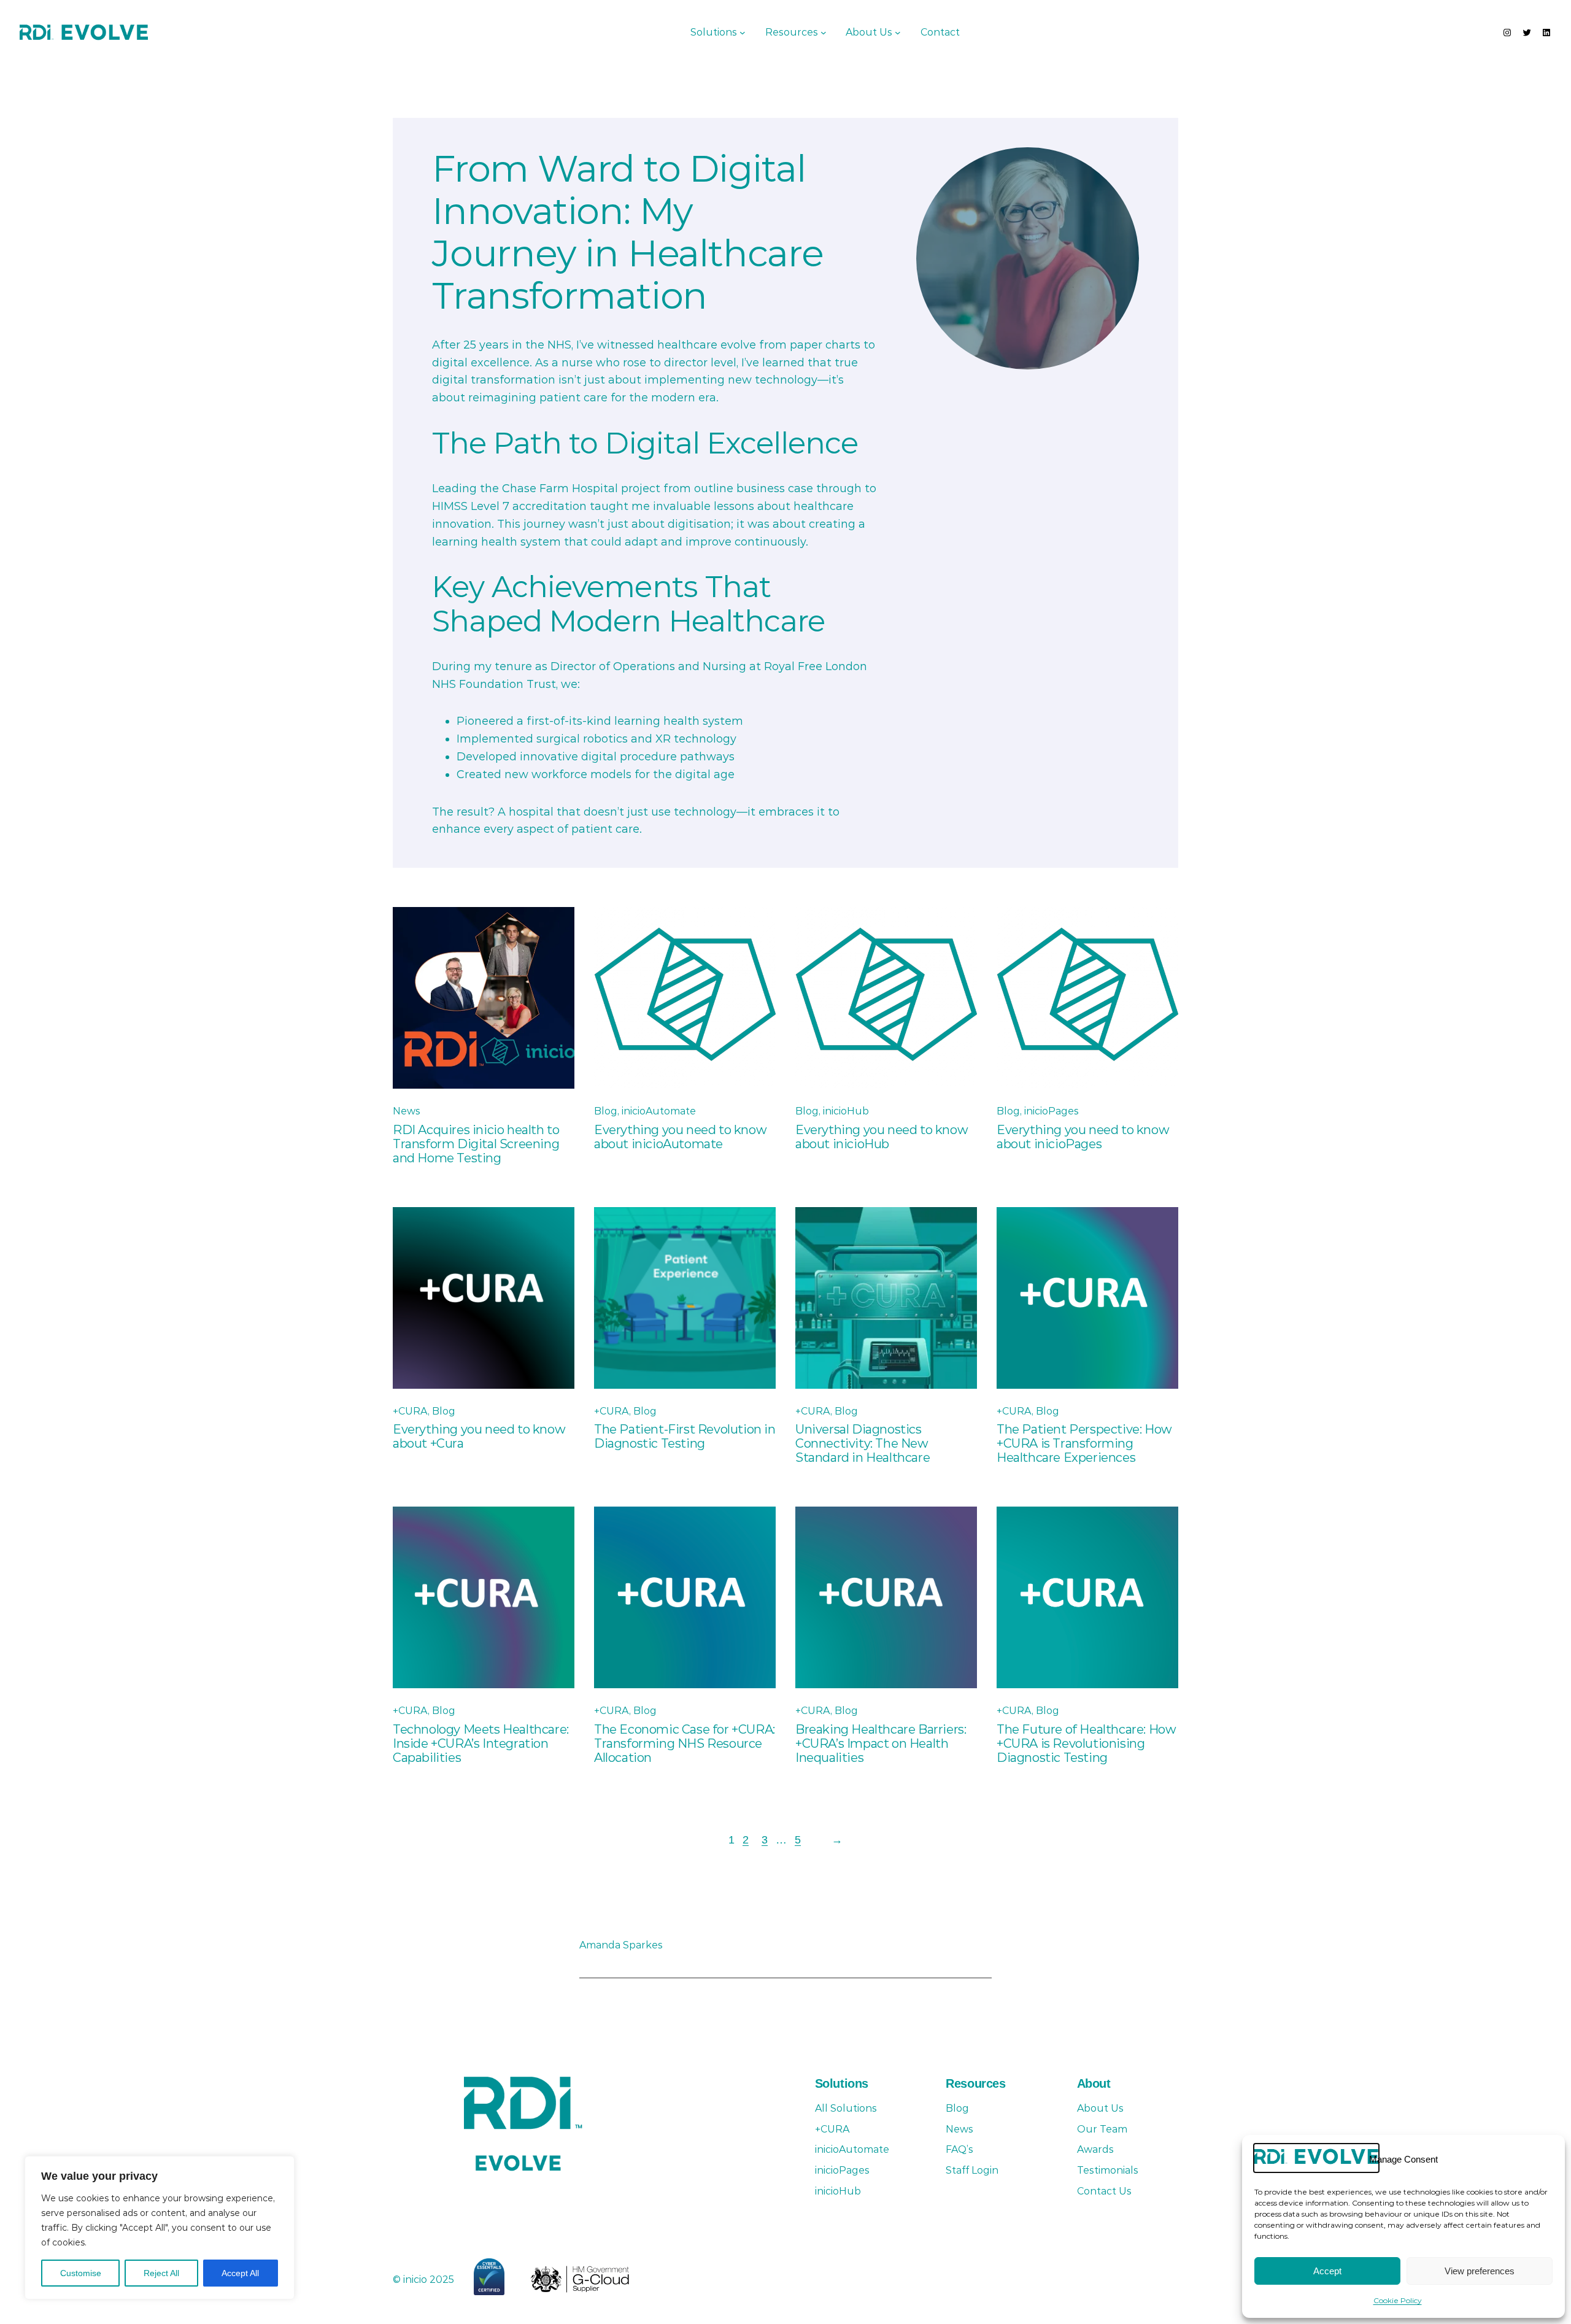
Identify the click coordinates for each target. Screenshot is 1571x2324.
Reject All (161, 2273)
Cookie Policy (1398, 2300)
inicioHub (846, 1111)
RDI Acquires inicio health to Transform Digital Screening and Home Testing (476, 1144)
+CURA (410, 1411)
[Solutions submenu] (743, 33)
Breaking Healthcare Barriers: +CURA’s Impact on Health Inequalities (881, 1744)
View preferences (1480, 2271)
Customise (81, 2273)
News (407, 1111)
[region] (160, 2228)
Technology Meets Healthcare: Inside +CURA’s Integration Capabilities (481, 1744)
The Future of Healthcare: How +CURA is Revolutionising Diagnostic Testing (1086, 1744)
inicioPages (1052, 1111)
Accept (1327, 2271)
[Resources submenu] (824, 33)
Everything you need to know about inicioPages (1083, 1137)
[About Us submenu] (898, 33)
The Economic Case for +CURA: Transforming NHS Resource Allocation (685, 1744)
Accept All (240, 2273)
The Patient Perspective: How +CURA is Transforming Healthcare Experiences (1084, 1444)
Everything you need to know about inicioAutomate (680, 1137)
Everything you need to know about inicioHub (882, 1137)
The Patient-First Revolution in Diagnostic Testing (685, 1437)
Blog (606, 1111)
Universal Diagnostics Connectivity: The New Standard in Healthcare (863, 1444)
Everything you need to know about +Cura (479, 1437)
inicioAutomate (659, 1111)
